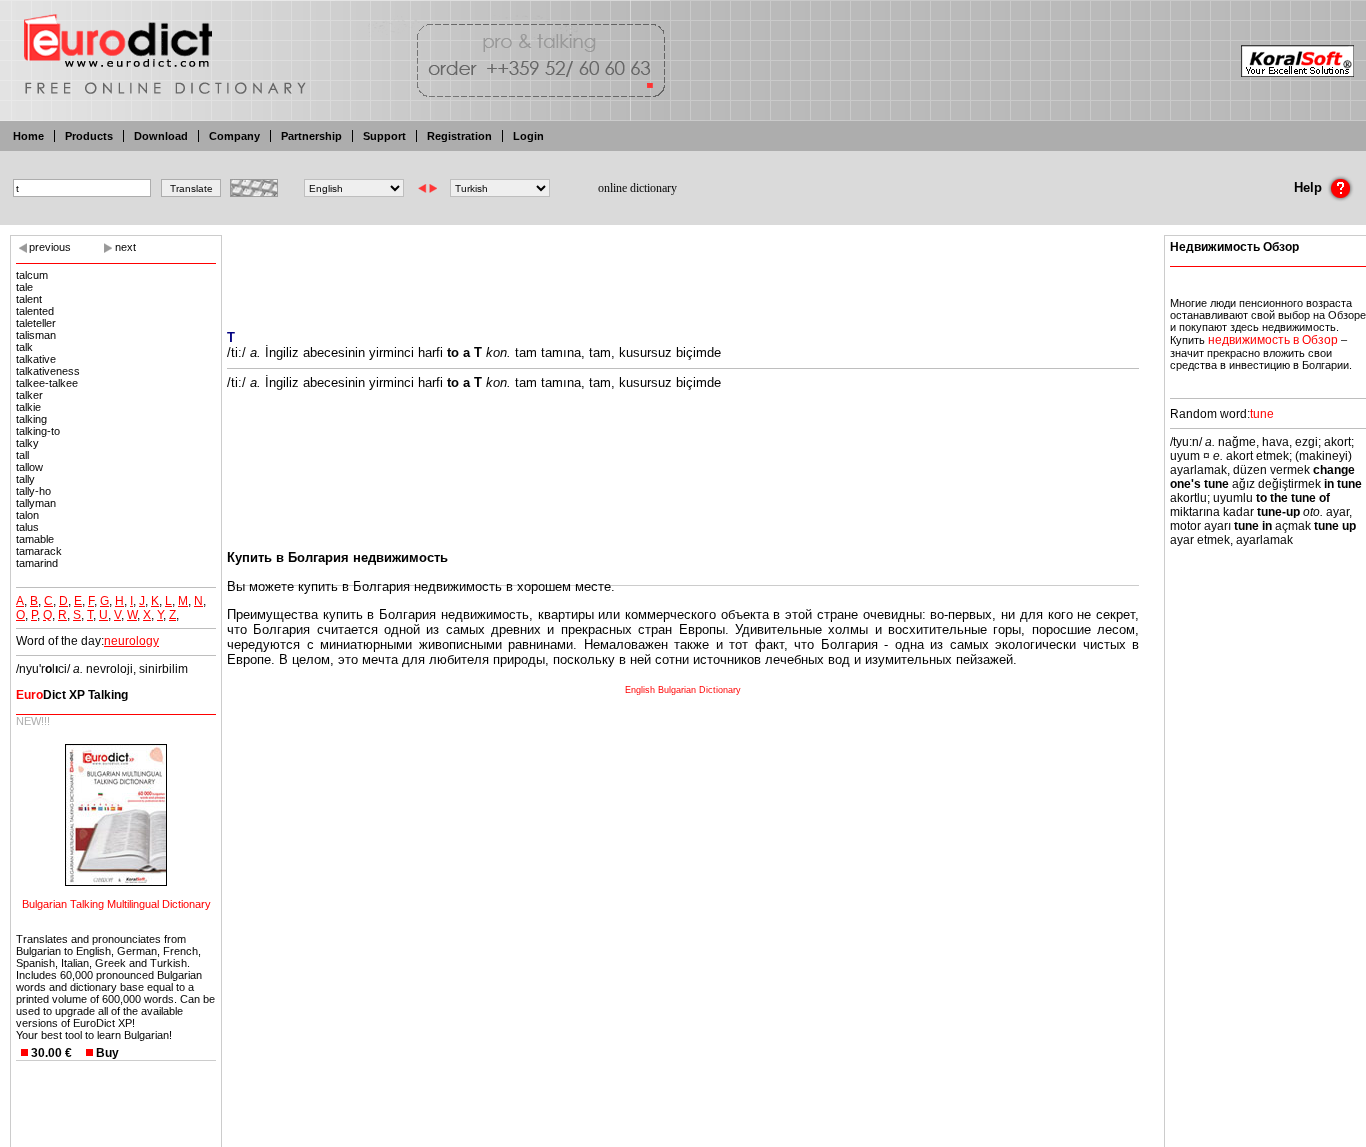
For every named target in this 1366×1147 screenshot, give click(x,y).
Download (161, 136)
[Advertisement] (683, 270)
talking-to (38, 431)
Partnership (311, 136)
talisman (36, 335)
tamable (35, 539)
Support (384, 136)
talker (29, 395)
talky (27, 443)
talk (24, 347)
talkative (36, 359)
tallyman (36, 503)
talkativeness (48, 371)
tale (24, 287)
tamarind (37, 563)
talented (35, 311)
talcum (32, 275)
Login (528, 136)
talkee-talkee (47, 383)
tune (1262, 414)
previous (50, 247)
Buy (107, 1053)
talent (29, 299)
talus (27, 527)
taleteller (36, 323)
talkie (28, 407)
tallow (29, 467)
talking (31, 419)
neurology (131, 641)
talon (27, 515)
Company (234, 136)
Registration (459, 136)
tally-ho (33, 491)
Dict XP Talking (72, 695)
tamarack (39, 551)
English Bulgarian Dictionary (683, 690)
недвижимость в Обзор (1273, 340)
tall (22, 455)
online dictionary (637, 188)
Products (89, 136)
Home (28, 136)
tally (25, 479)
